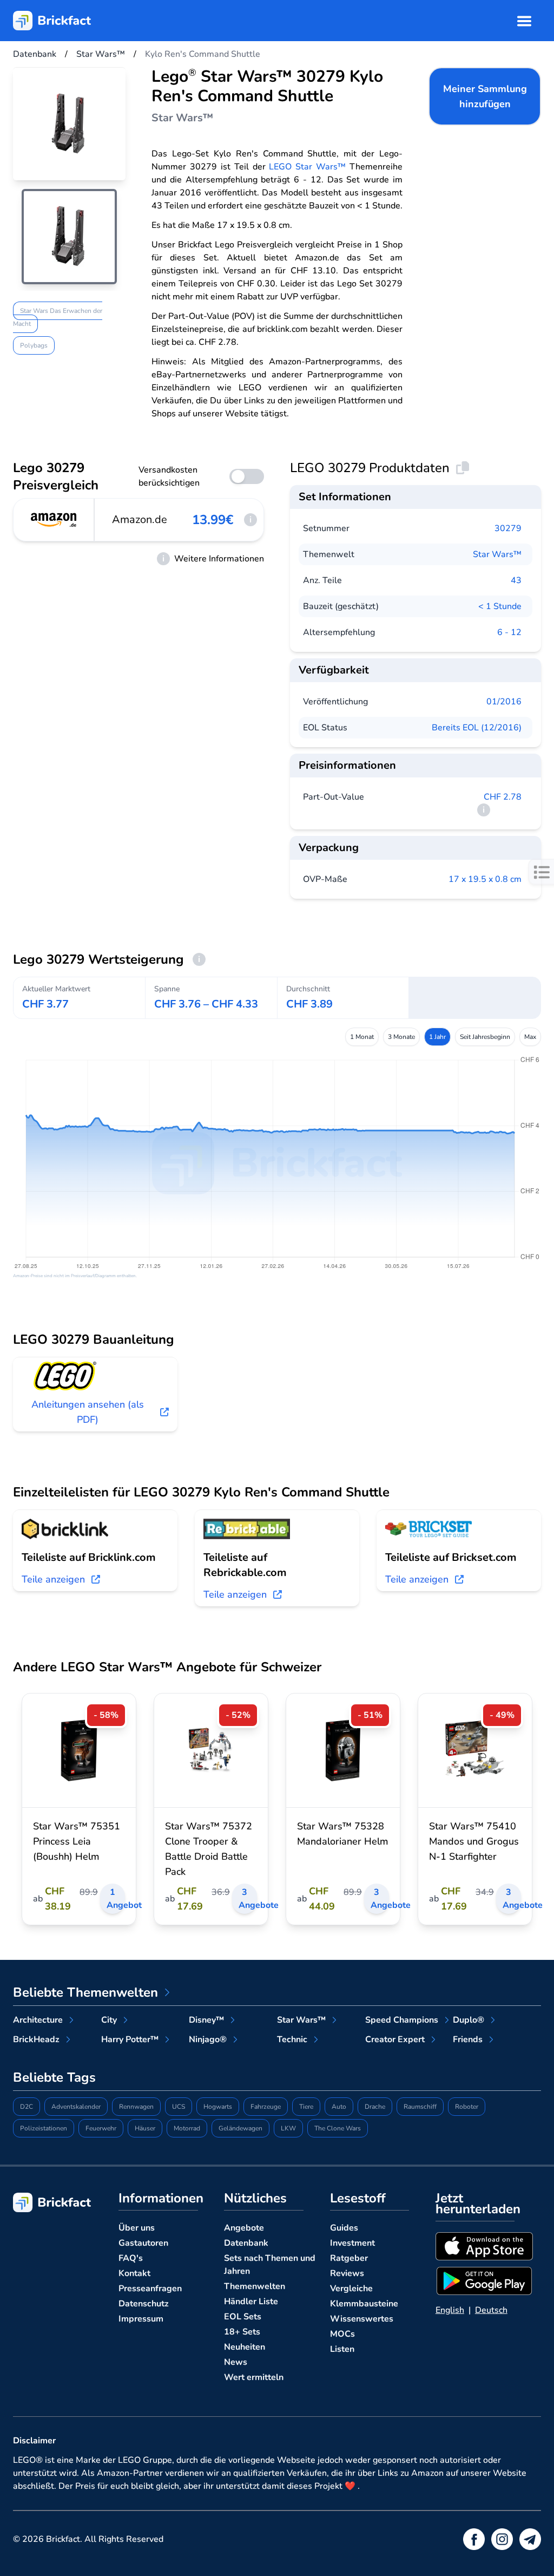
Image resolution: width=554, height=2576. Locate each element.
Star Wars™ (497, 554)
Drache (375, 2107)
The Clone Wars (338, 2128)
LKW (288, 2128)
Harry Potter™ (130, 2039)
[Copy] (463, 468)
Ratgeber (349, 2258)
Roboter (467, 2107)
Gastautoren (143, 2243)
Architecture (38, 2020)
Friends (468, 2039)
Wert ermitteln (254, 2377)
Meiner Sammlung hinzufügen (485, 96)
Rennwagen (136, 2107)
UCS (179, 2107)
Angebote (244, 2228)
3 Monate (401, 1037)
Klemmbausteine (364, 2304)
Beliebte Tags (54, 2077)
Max (530, 1037)
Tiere (306, 2107)
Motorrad (187, 2128)
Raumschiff (420, 2107)
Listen (342, 2349)
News (236, 2362)
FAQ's (131, 2258)
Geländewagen (240, 2128)
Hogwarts (218, 2107)
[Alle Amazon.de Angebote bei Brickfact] (54, 520)
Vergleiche (351, 2289)
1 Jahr (437, 1037)
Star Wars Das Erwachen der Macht (58, 317)
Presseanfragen (150, 2289)
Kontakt (134, 2273)
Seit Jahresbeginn (485, 1037)
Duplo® (469, 2020)
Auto (339, 2107)
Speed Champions (402, 2020)
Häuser (145, 2128)
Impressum (141, 2319)
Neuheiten (245, 2347)
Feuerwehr (101, 2128)
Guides (344, 2228)
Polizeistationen (44, 2128)
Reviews (347, 2273)
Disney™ (206, 2020)
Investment (352, 2243)
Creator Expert (395, 2039)
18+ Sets (242, 2332)
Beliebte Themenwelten (85, 1992)
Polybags (34, 345)
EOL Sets (243, 2317)
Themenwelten (255, 2286)
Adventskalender (76, 2107)
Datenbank (246, 2243)
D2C (27, 2107)
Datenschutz (144, 2304)
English (450, 2310)
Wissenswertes (362, 2319)
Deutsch (491, 2310)
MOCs (342, 2334)
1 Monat (362, 1037)
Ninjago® (208, 2039)
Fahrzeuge (266, 2107)
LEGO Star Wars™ (307, 167)
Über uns (137, 2228)
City (109, 2020)
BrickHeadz (36, 2039)
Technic (292, 2039)
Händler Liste (251, 2302)
